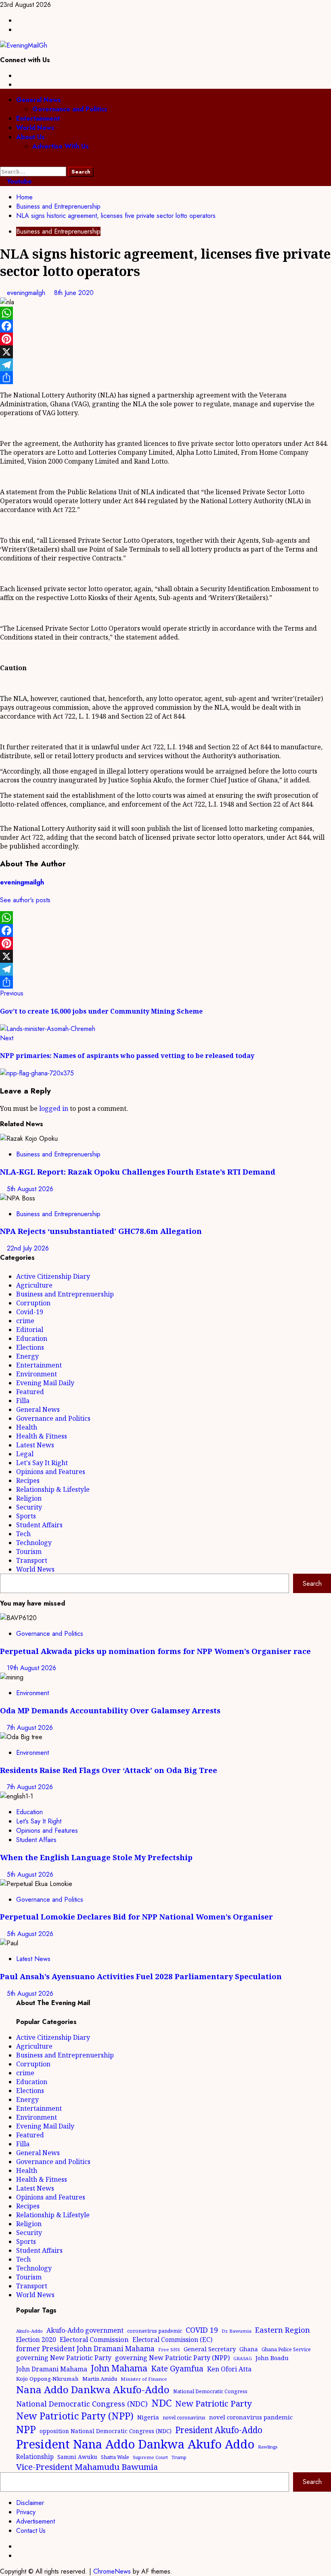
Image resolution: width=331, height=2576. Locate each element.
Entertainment (38, 118)
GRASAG (243, 2359)
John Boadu (272, 2358)
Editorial (30, 1330)
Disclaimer (30, 2503)
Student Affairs (39, 1525)
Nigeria (148, 2417)
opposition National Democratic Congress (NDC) (106, 2431)
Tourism (29, 1551)
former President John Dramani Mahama (85, 2349)
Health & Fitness (42, 1436)
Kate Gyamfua (177, 2369)
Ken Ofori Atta (229, 2369)
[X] (165, 352)
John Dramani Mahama (52, 2369)
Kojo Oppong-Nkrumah (47, 2379)
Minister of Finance (144, 2379)
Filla (23, 1401)
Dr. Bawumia (237, 2331)
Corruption (33, 1303)
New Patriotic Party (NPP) (75, 2416)
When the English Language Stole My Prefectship (96, 1857)
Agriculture (34, 1285)
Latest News (35, 1445)
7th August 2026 (30, 1728)
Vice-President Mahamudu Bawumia (87, 2467)
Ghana (249, 2349)
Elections (30, 1347)
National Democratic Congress (210, 2391)
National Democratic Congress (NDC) (82, 2404)
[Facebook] (165, 326)
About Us (30, 137)
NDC (161, 2403)
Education (32, 1338)
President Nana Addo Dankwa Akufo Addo (135, 2444)
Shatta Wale (115, 2457)
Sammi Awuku (77, 2457)
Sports (26, 1516)
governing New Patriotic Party (64, 2358)
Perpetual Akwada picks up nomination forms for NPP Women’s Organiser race (155, 1651)
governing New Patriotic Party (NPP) (172, 2358)
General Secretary (210, 2349)
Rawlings (268, 2447)
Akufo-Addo (29, 2331)
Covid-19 (30, 1312)
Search (312, 1584)
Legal (25, 1454)
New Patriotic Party (214, 2403)
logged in (54, 1108)
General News (39, 100)
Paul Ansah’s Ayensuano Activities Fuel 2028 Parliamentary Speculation (141, 1976)
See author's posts (25, 900)
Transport (32, 1560)
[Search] (2, 162)
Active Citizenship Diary (53, 1276)
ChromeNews (112, 2571)
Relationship (35, 2457)
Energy (27, 1356)
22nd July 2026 (28, 1248)
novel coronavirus (184, 2418)
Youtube (18, 181)
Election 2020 (36, 2340)
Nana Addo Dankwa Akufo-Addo (93, 2389)
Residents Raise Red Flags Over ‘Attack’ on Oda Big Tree (109, 1770)
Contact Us (31, 2531)
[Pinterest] (165, 339)
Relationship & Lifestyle (53, 1489)
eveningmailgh (27, 293)
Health (27, 1427)
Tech (23, 1534)
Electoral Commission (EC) (172, 2340)
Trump (179, 2457)
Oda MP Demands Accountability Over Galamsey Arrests (110, 1710)
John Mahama (119, 2368)
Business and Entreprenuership (58, 231)
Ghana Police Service (286, 2349)
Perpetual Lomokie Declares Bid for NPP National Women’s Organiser (136, 1916)
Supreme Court (150, 2457)
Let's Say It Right (42, 1463)
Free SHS (169, 2349)
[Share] (165, 378)
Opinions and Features (51, 1472)
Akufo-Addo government (85, 2330)
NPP (26, 2429)
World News (35, 128)
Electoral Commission (94, 2339)
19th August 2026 (31, 1668)
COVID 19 (202, 2330)
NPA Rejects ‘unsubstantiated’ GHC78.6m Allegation (101, 1231)
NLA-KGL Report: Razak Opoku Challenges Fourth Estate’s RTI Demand (138, 1172)
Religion (29, 1498)
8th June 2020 (74, 293)
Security (29, 1507)
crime (25, 1321)
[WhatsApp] (165, 313)
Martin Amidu (100, 2379)
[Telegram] (165, 365)
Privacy (26, 2512)
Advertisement (36, 2521)
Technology (34, 1543)
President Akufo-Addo (219, 2430)
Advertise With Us (61, 146)
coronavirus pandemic (155, 2331)
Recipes (28, 1480)
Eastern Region (283, 2330)
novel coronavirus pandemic (251, 2417)
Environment (37, 1374)
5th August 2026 (30, 1189)
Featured (30, 1392)
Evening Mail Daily (45, 1383)
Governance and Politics (70, 109)
